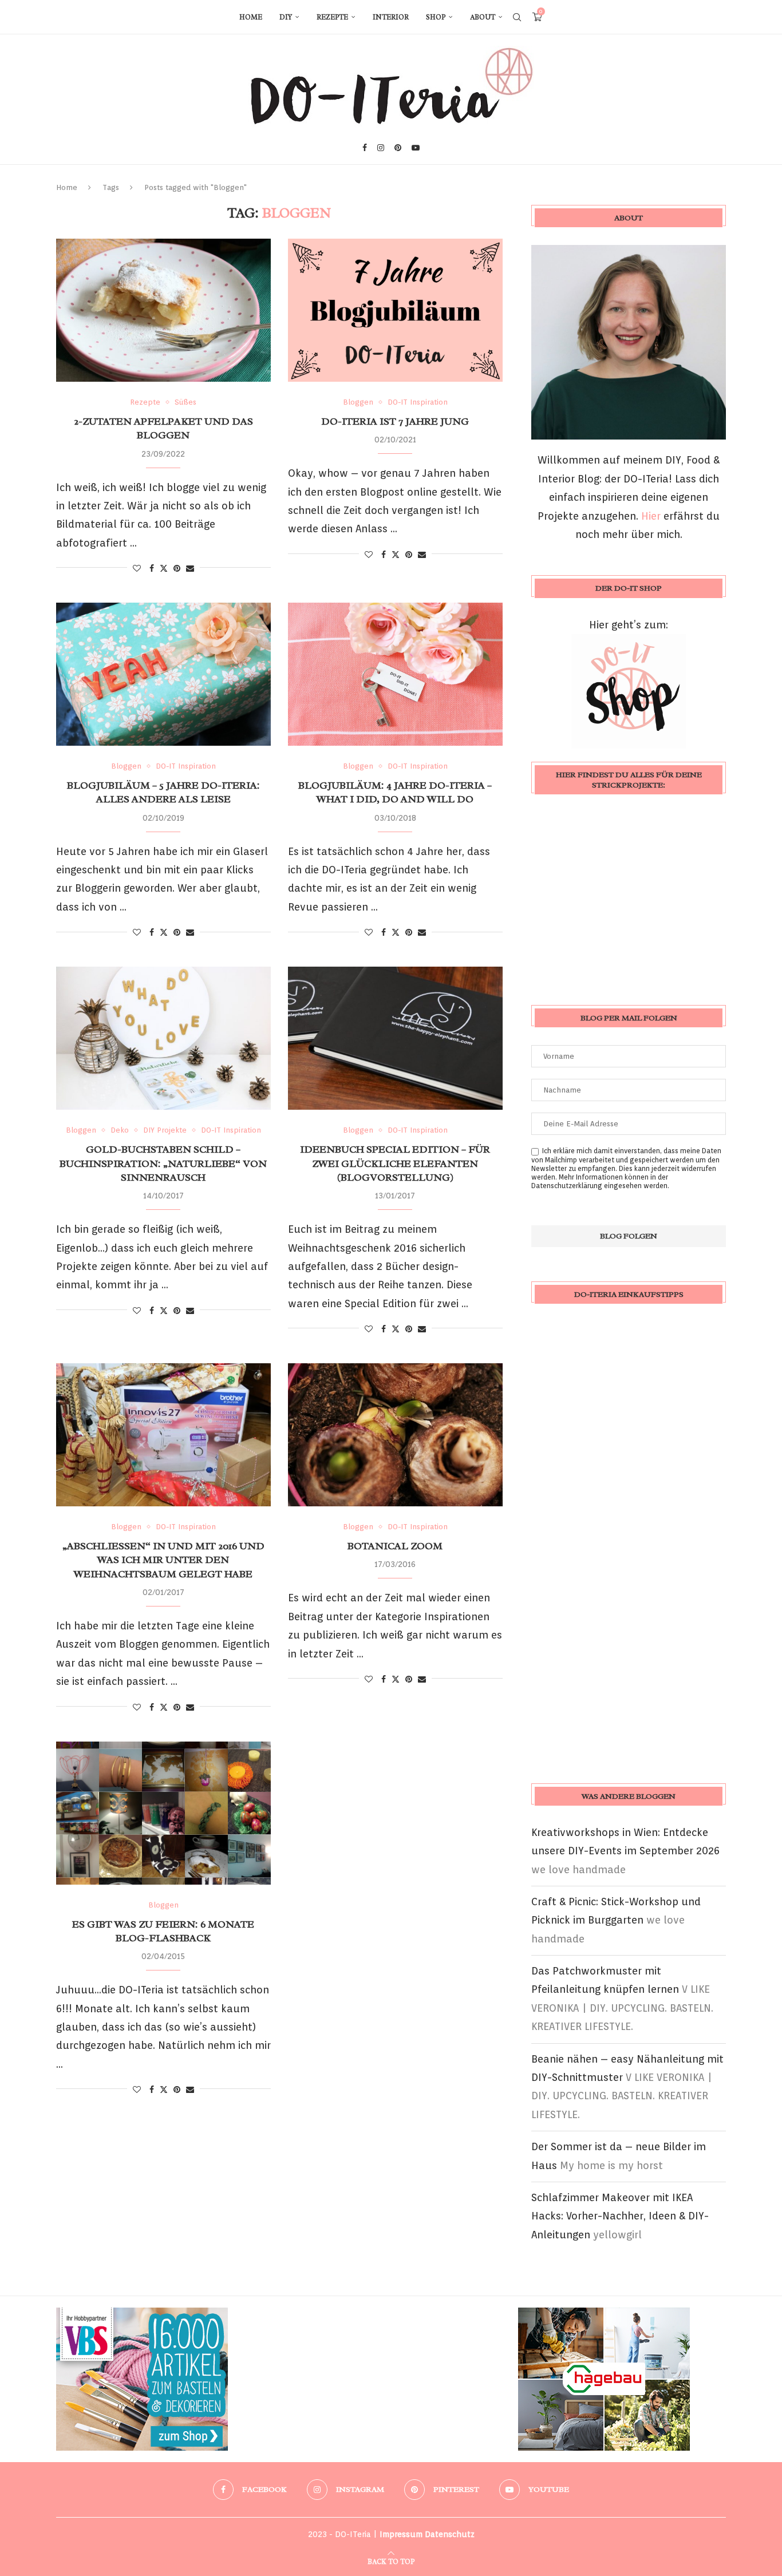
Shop (436, 17)
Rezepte (332, 17)
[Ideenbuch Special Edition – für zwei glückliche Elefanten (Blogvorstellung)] (395, 1038)
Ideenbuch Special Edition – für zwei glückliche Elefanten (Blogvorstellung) (395, 1163)
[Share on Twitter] (164, 568)
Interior (391, 17)
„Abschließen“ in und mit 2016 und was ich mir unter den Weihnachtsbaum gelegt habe (163, 1560)
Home (251, 17)
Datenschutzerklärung (567, 1186)
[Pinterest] (398, 148)
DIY (286, 17)
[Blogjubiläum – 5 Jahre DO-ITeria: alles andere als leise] (163, 674)
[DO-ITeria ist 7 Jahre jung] (395, 310)
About (483, 17)
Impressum (401, 2534)
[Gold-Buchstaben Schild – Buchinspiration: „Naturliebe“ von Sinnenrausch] (163, 1038)
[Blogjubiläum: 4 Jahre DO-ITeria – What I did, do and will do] (395, 674)
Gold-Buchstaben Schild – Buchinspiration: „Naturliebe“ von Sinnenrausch (163, 1163)
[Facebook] (365, 148)
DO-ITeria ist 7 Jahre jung (395, 421)
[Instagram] (381, 148)
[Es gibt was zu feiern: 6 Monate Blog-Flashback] (163, 1813)
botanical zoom (395, 1546)
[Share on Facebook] (152, 568)
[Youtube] (416, 148)
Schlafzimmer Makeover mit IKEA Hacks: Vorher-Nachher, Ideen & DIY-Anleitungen (620, 2216)
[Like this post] (137, 568)
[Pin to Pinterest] (177, 568)
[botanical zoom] (395, 1435)
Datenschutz (450, 2534)
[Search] (517, 17)
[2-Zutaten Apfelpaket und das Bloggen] (163, 310)
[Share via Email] (190, 568)
